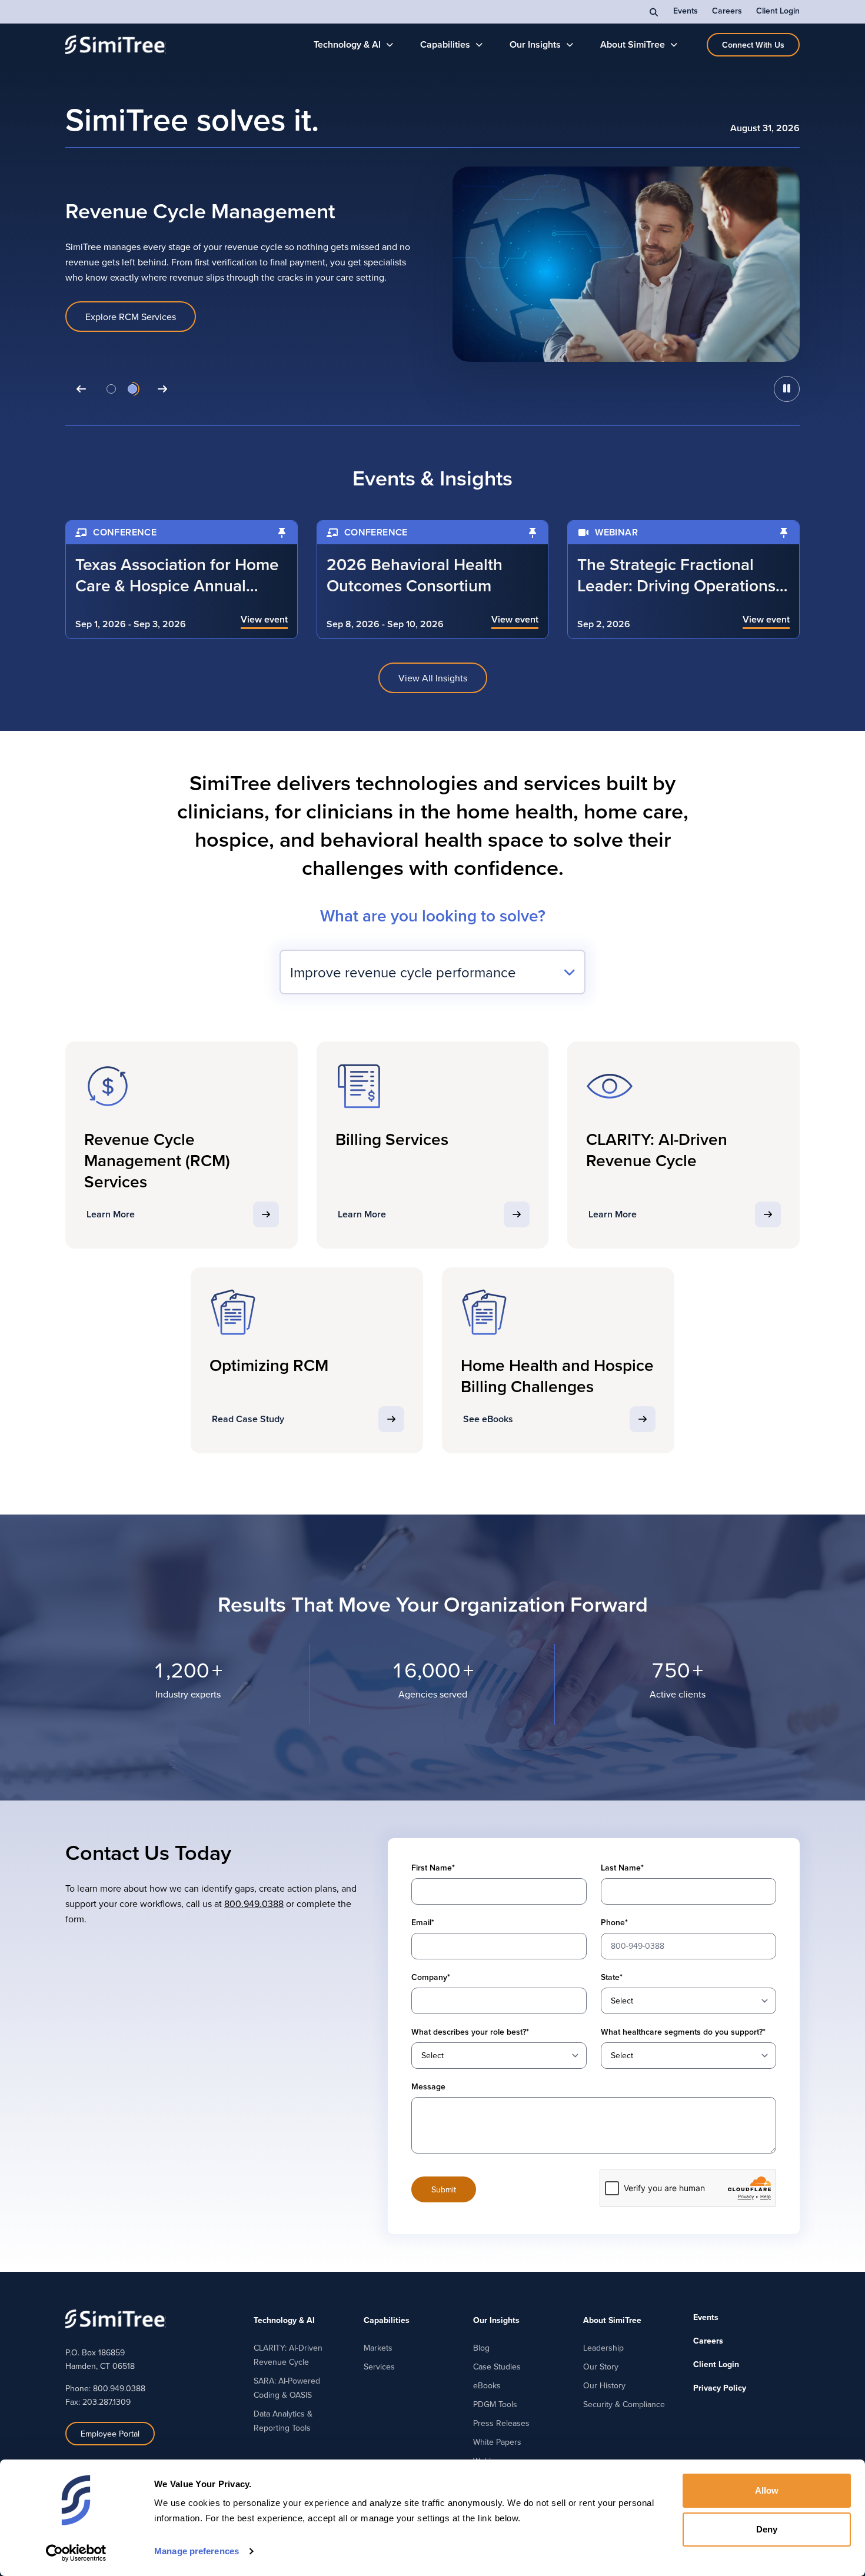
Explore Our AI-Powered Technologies (164, 325)
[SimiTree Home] (116, 45)
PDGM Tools (495, 2404)
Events (686, 11)
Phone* (614, 1922)
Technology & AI (347, 44)
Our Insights (535, 44)
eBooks (487, 2385)
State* (612, 1977)
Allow (767, 2490)
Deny (767, 2529)
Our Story (601, 2367)
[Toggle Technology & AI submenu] (390, 45)
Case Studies (497, 2367)
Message (428, 2086)
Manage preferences (197, 2551)
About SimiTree (633, 44)
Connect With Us (753, 45)
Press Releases (501, 2423)
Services (379, 2367)
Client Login (778, 11)
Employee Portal (110, 2434)
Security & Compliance (624, 2404)
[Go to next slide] (162, 389)
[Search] (654, 12)
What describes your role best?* (470, 2032)
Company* (431, 1977)
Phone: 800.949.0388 (105, 2388)
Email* (423, 1922)
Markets (378, 2348)
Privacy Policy (720, 2388)
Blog (481, 2348)
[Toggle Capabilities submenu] (479, 45)
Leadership (603, 2348)
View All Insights (433, 678)
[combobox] (432, 972)
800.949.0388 (254, 1903)
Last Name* (622, 1868)
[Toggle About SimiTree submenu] (674, 45)
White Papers (497, 2442)
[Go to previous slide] (81, 389)
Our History (604, 2385)
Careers (727, 11)
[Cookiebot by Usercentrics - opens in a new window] (76, 2553)
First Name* (433, 1868)
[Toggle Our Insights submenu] (570, 45)
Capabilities (445, 44)
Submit (444, 2189)
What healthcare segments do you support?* (683, 2032)
